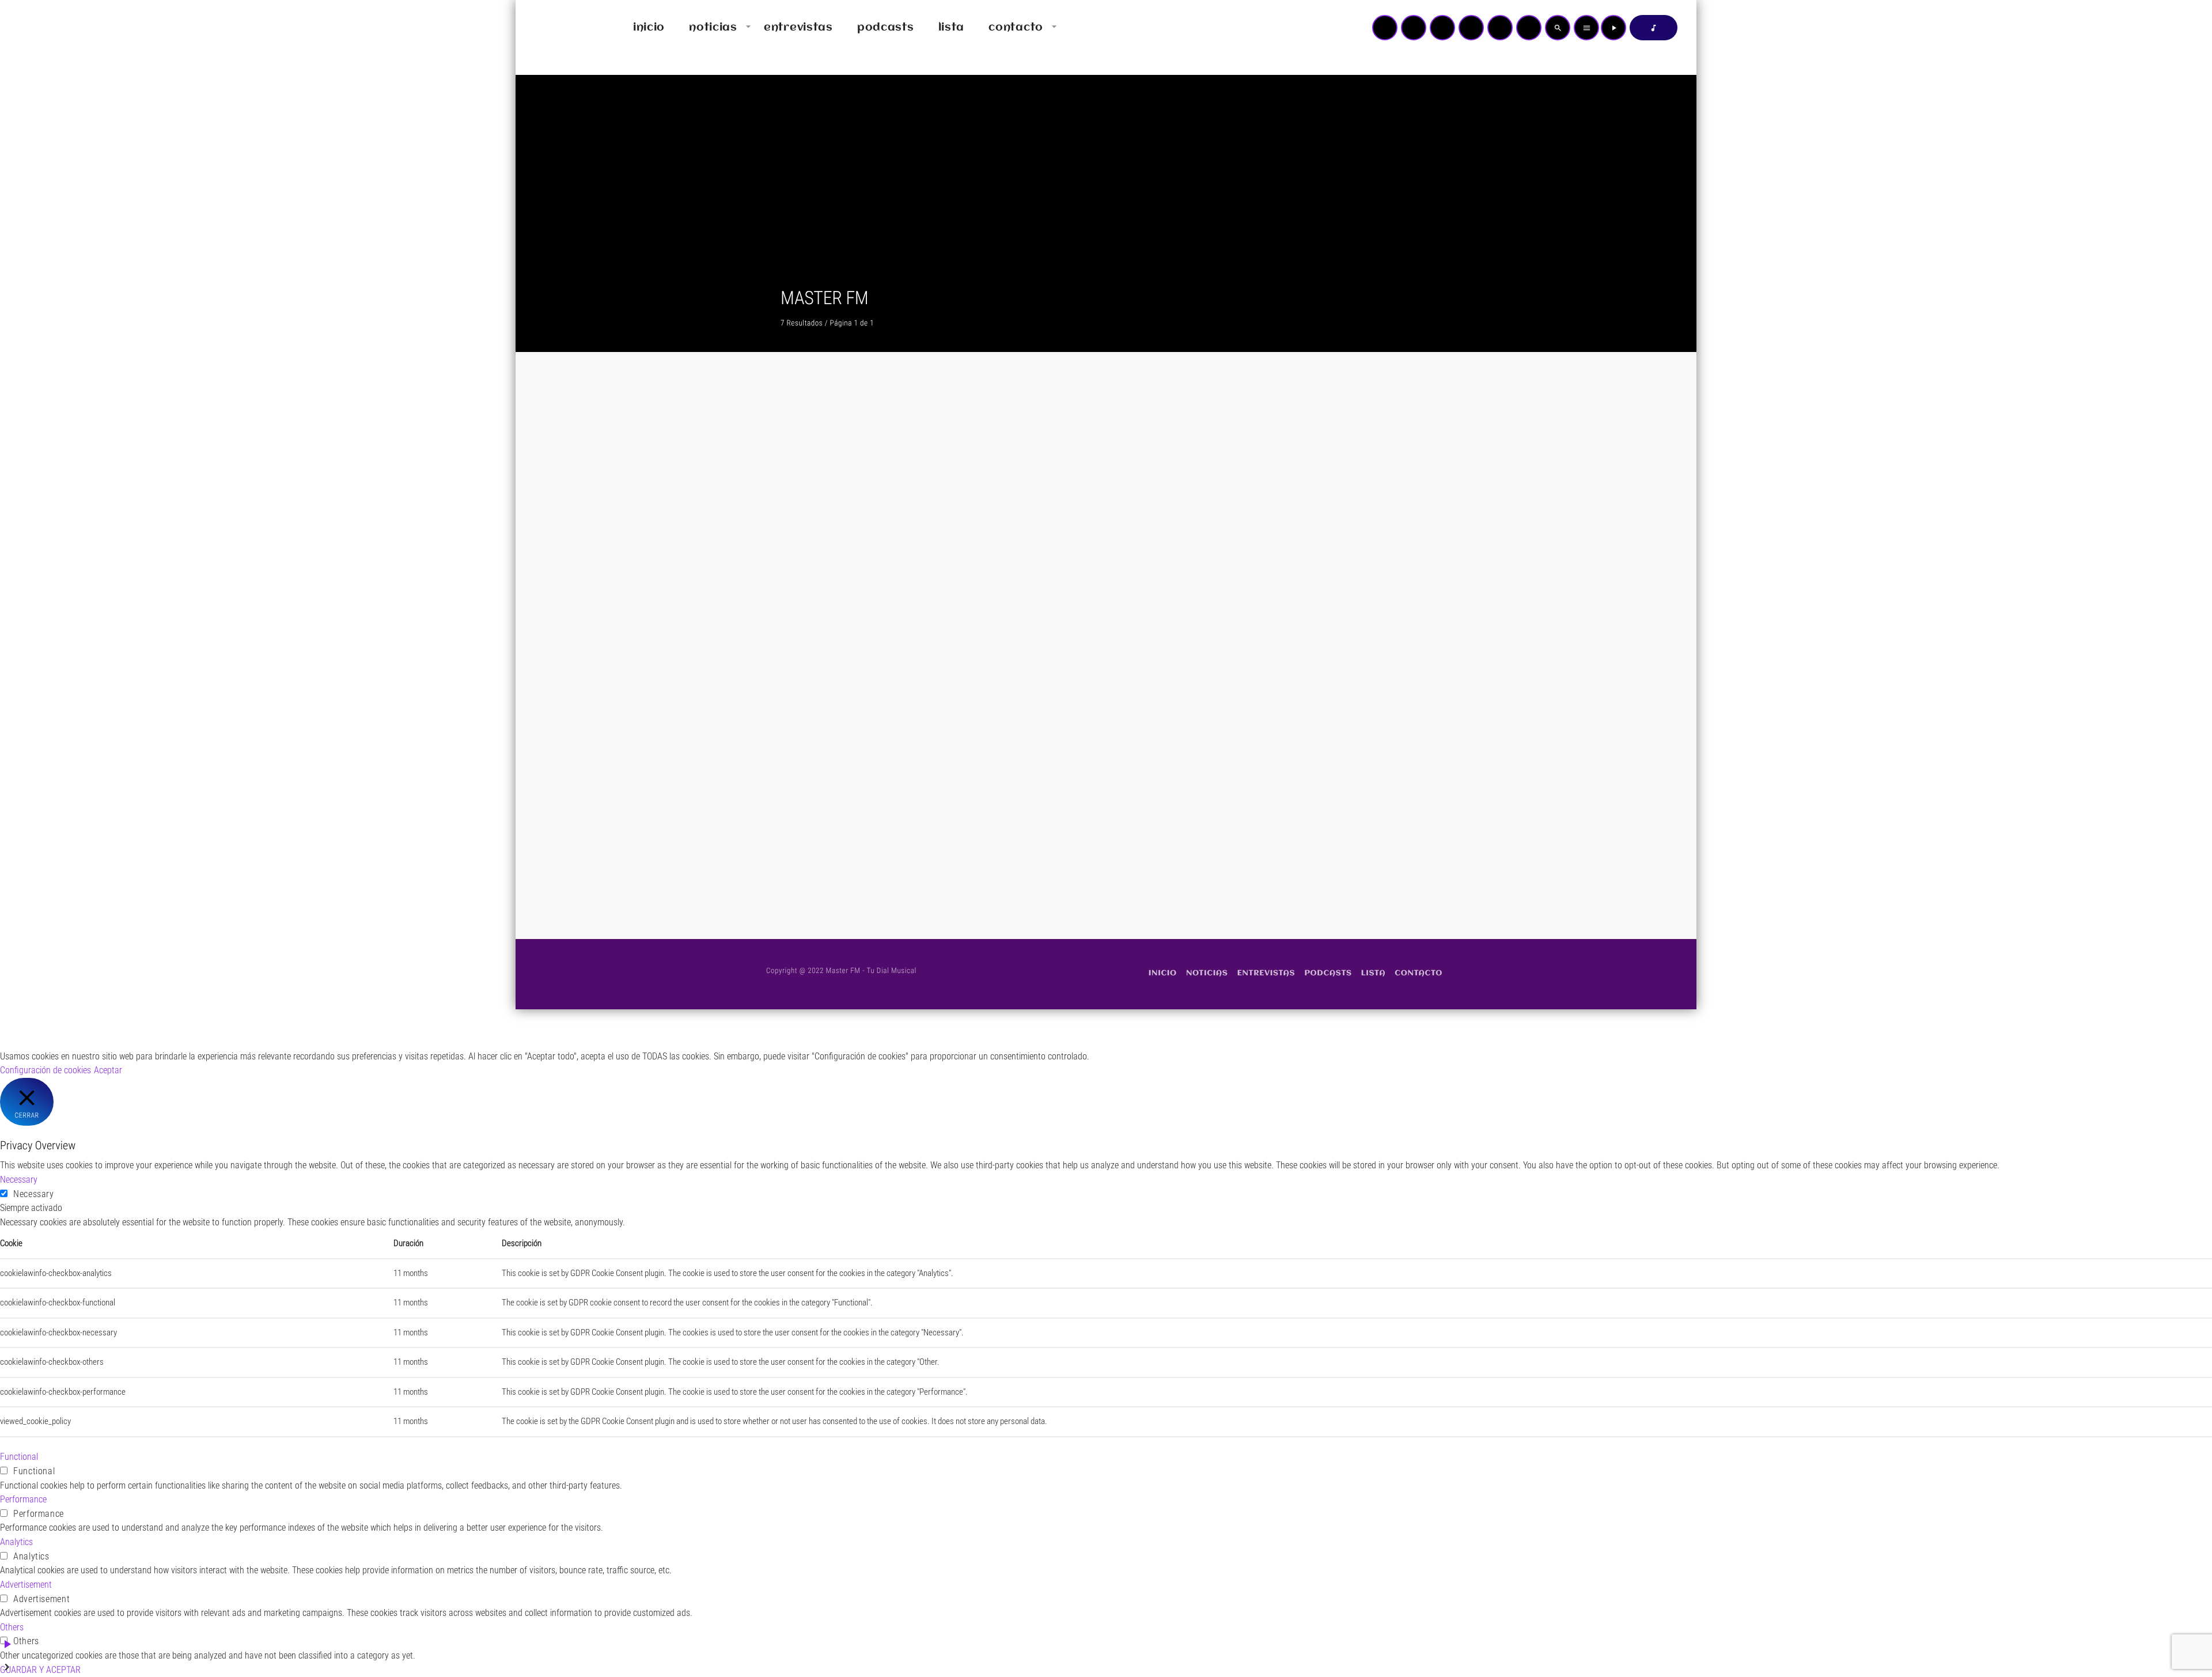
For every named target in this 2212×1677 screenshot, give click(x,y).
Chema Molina (1279, 679)
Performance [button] (23, 1499)
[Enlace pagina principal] (558, 28)
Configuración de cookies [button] (46, 1070)
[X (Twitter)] (1414, 28)
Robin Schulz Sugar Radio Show (1318, 528)
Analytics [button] (16, 1542)
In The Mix (809, 528)
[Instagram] (1500, 28)
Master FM (1035, 658)
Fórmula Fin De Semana (1070, 679)
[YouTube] (1385, 28)
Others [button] (12, 1627)
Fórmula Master (822, 831)
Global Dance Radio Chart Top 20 (860, 679)
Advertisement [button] (26, 1585)
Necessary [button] (19, 1180)
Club (796, 506)
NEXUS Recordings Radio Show (1087, 528)
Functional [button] (19, 1457)
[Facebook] (1529, 28)
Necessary (34, 1194)
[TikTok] (1471, 28)
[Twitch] (1442, 28)
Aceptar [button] (108, 1070)
